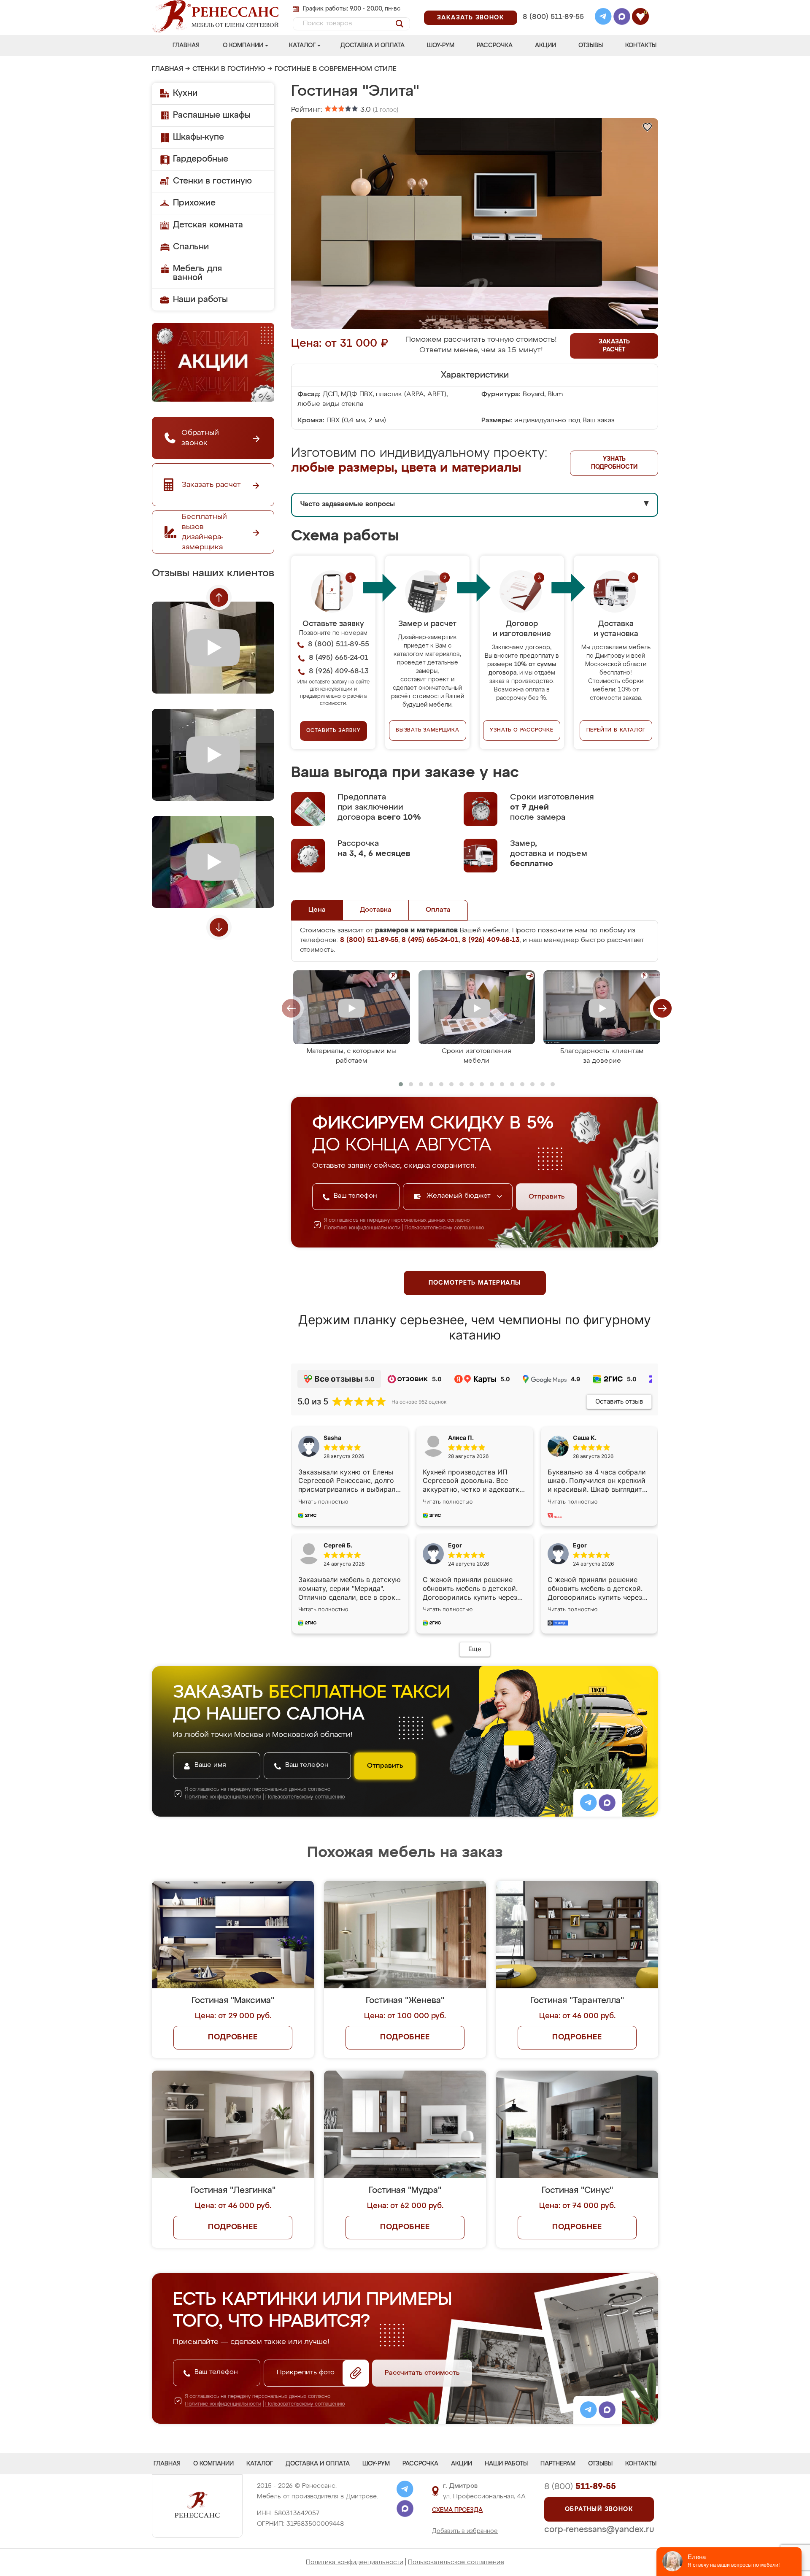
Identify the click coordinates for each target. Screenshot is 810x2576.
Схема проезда (457, 2510)
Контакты (641, 46)
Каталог (302, 46)
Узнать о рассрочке (521, 730)
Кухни (185, 93)
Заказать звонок (471, 18)
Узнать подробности (614, 463)
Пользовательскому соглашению (444, 1228)
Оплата (438, 910)
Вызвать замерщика (428, 730)
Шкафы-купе (198, 137)
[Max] (622, 18)
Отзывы (591, 46)
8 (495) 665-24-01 (552, 6)
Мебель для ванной (197, 273)
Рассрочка (495, 46)
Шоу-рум (441, 46)
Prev (219, 597)
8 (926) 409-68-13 (553, 28)
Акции (545, 46)
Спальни (191, 247)
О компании (243, 46)
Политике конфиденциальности (362, 1228)
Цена (317, 910)
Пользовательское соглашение (456, 2562)
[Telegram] (603, 18)
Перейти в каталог (616, 730)
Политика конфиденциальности (355, 2562)
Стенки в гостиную (229, 69)
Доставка (376, 910)
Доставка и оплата (373, 46)
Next (219, 927)
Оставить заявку (333, 731)
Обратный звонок (599, 2509)
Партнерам (558, 2464)
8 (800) (580, 2487)
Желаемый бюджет (460, 1196)
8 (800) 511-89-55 (553, 17)
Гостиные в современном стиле (336, 69)
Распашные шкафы (212, 115)
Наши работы (200, 300)
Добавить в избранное (465, 2531)
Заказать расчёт (614, 346)
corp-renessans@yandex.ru (599, 2530)
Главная (186, 46)
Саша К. (585, 1438)
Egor (580, 1545)
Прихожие (194, 203)
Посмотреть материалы (475, 1283)
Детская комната (208, 225)
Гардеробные (201, 159)
